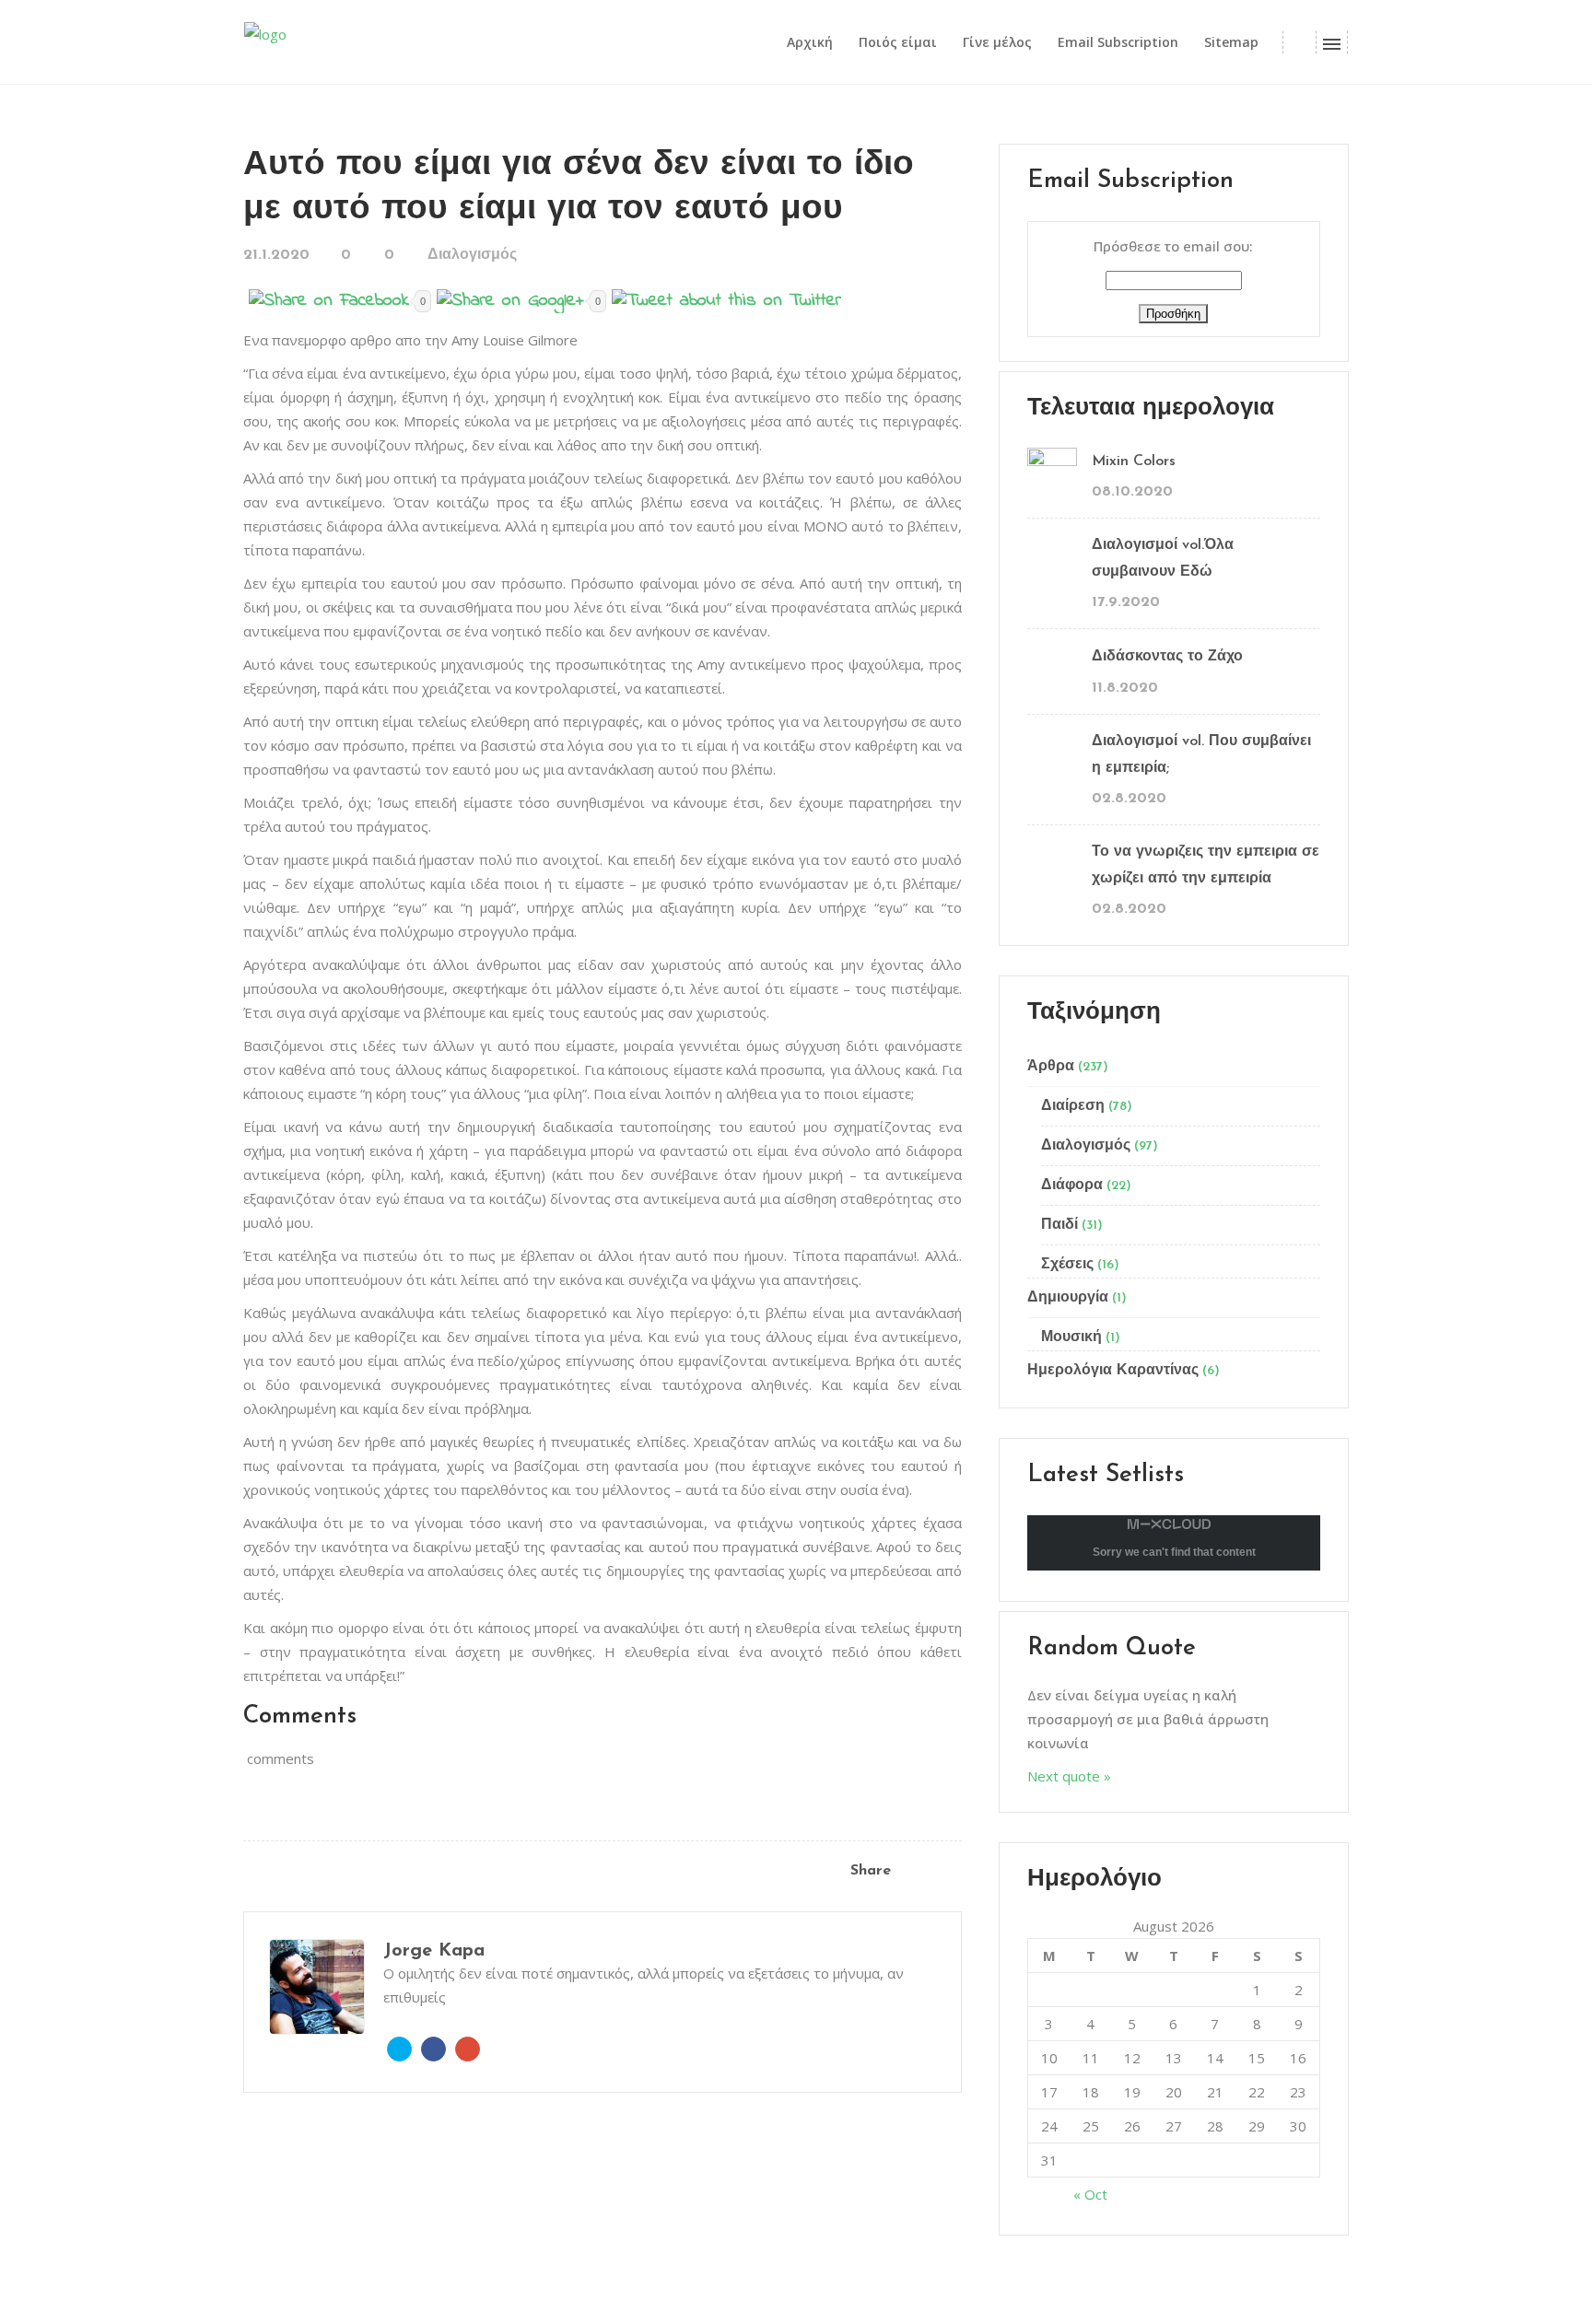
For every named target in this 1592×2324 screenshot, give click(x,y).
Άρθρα (1051, 1067)
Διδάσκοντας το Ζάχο (1167, 657)
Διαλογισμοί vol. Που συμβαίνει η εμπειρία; (1201, 755)
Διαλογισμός (472, 255)
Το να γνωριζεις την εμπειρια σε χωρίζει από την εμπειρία (1206, 865)
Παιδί (1059, 1225)
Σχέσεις (1067, 1265)
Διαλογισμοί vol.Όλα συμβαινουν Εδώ (1163, 559)
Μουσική (1071, 1337)
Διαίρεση (1073, 1106)
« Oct (1090, 2194)
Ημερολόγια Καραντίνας (1113, 1371)
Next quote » (1069, 1776)
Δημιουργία (1068, 1298)
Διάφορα (1072, 1185)
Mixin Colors (1134, 461)
